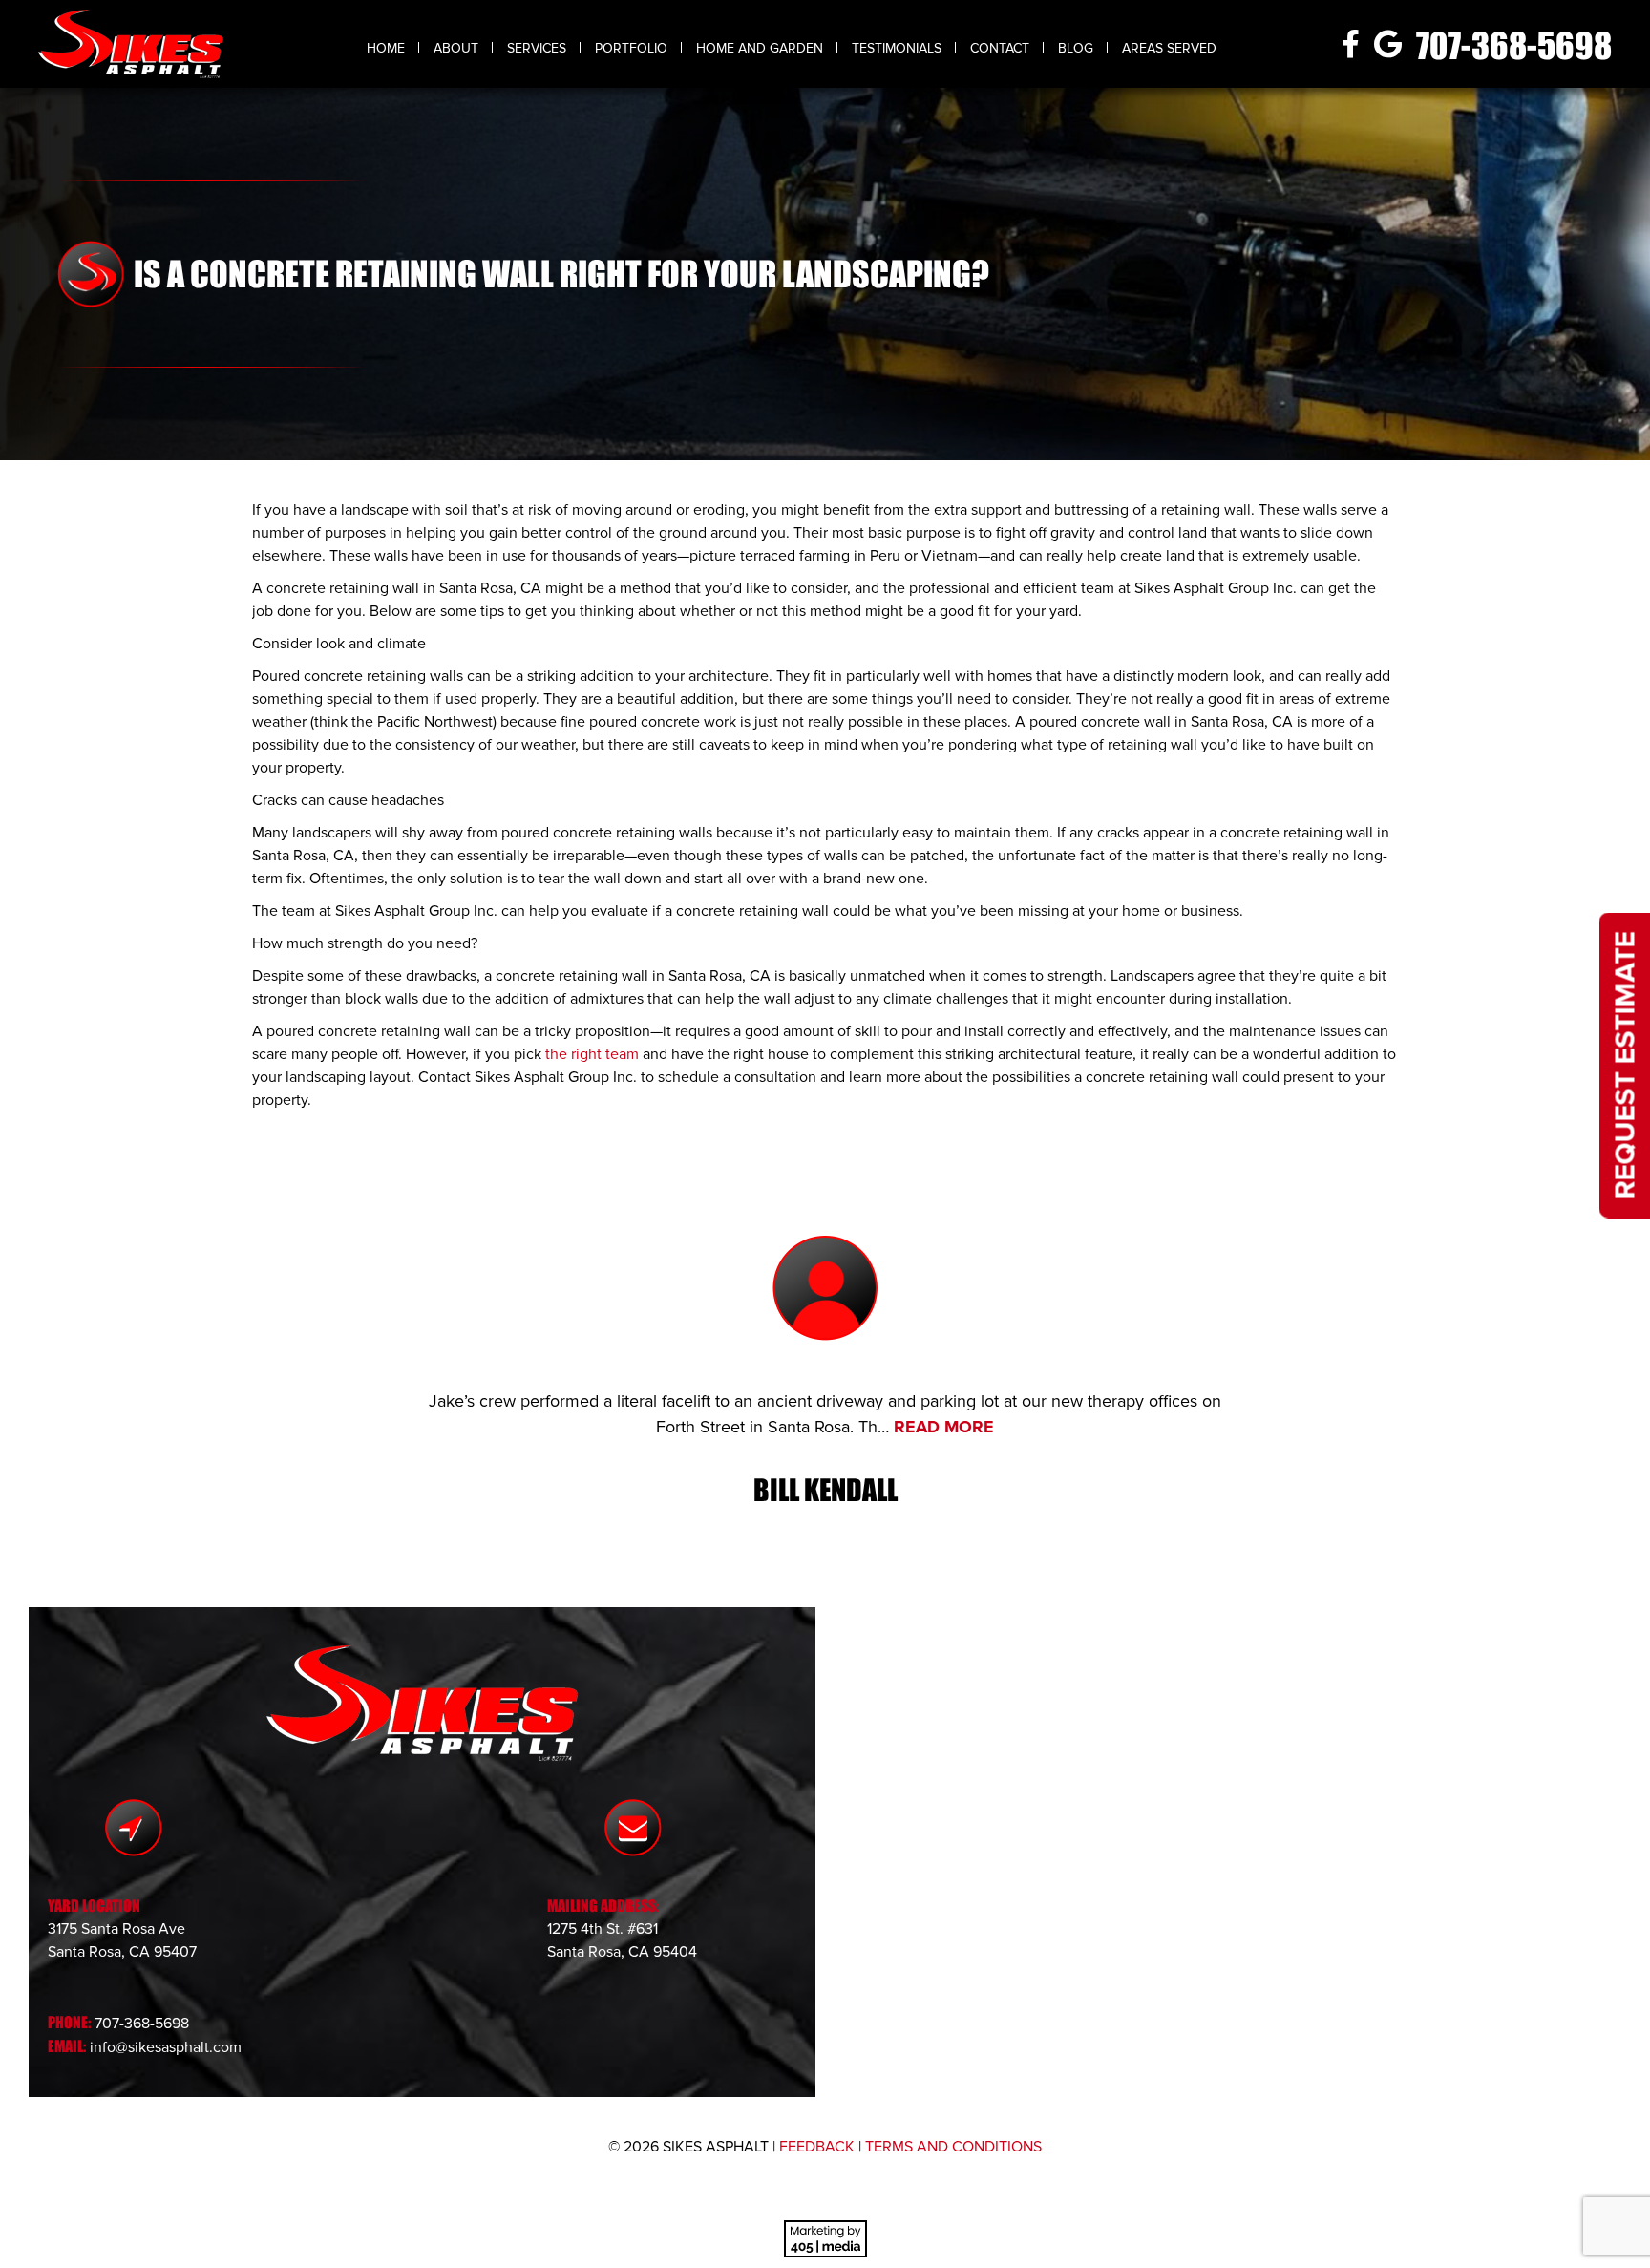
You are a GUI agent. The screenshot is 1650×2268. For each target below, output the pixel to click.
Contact (1000, 48)
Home (386, 48)
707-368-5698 (1514, 46)
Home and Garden (760, 48)
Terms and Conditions (953, 2147)
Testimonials (897, 48)
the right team (592, 1054)
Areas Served (1169, 48)
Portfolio (631, 48)
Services (537, 48)
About (456, 48)
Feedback (817, 2147)
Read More (944, 1427)
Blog (1076, 48)
